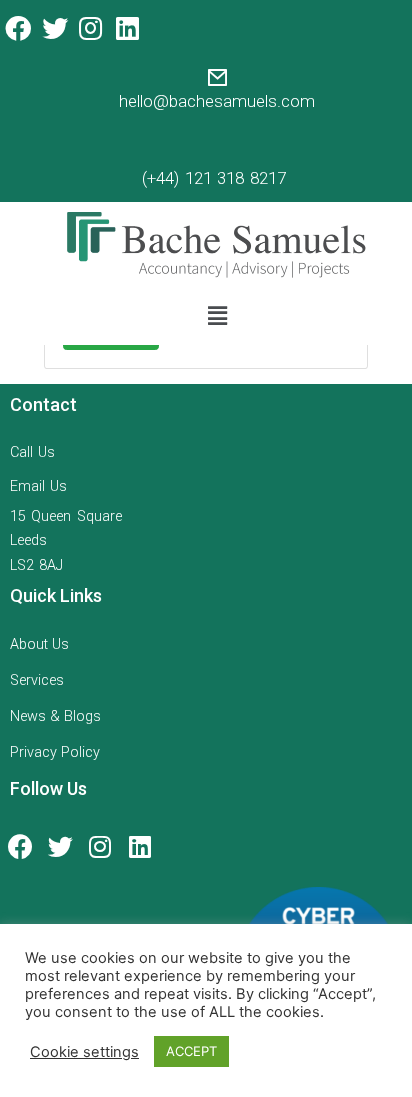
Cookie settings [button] (84, 1052)
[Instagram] (91, 28)
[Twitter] (54, 28)
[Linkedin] (127, 28)
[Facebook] (18, 28)
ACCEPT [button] (191, 1051)
